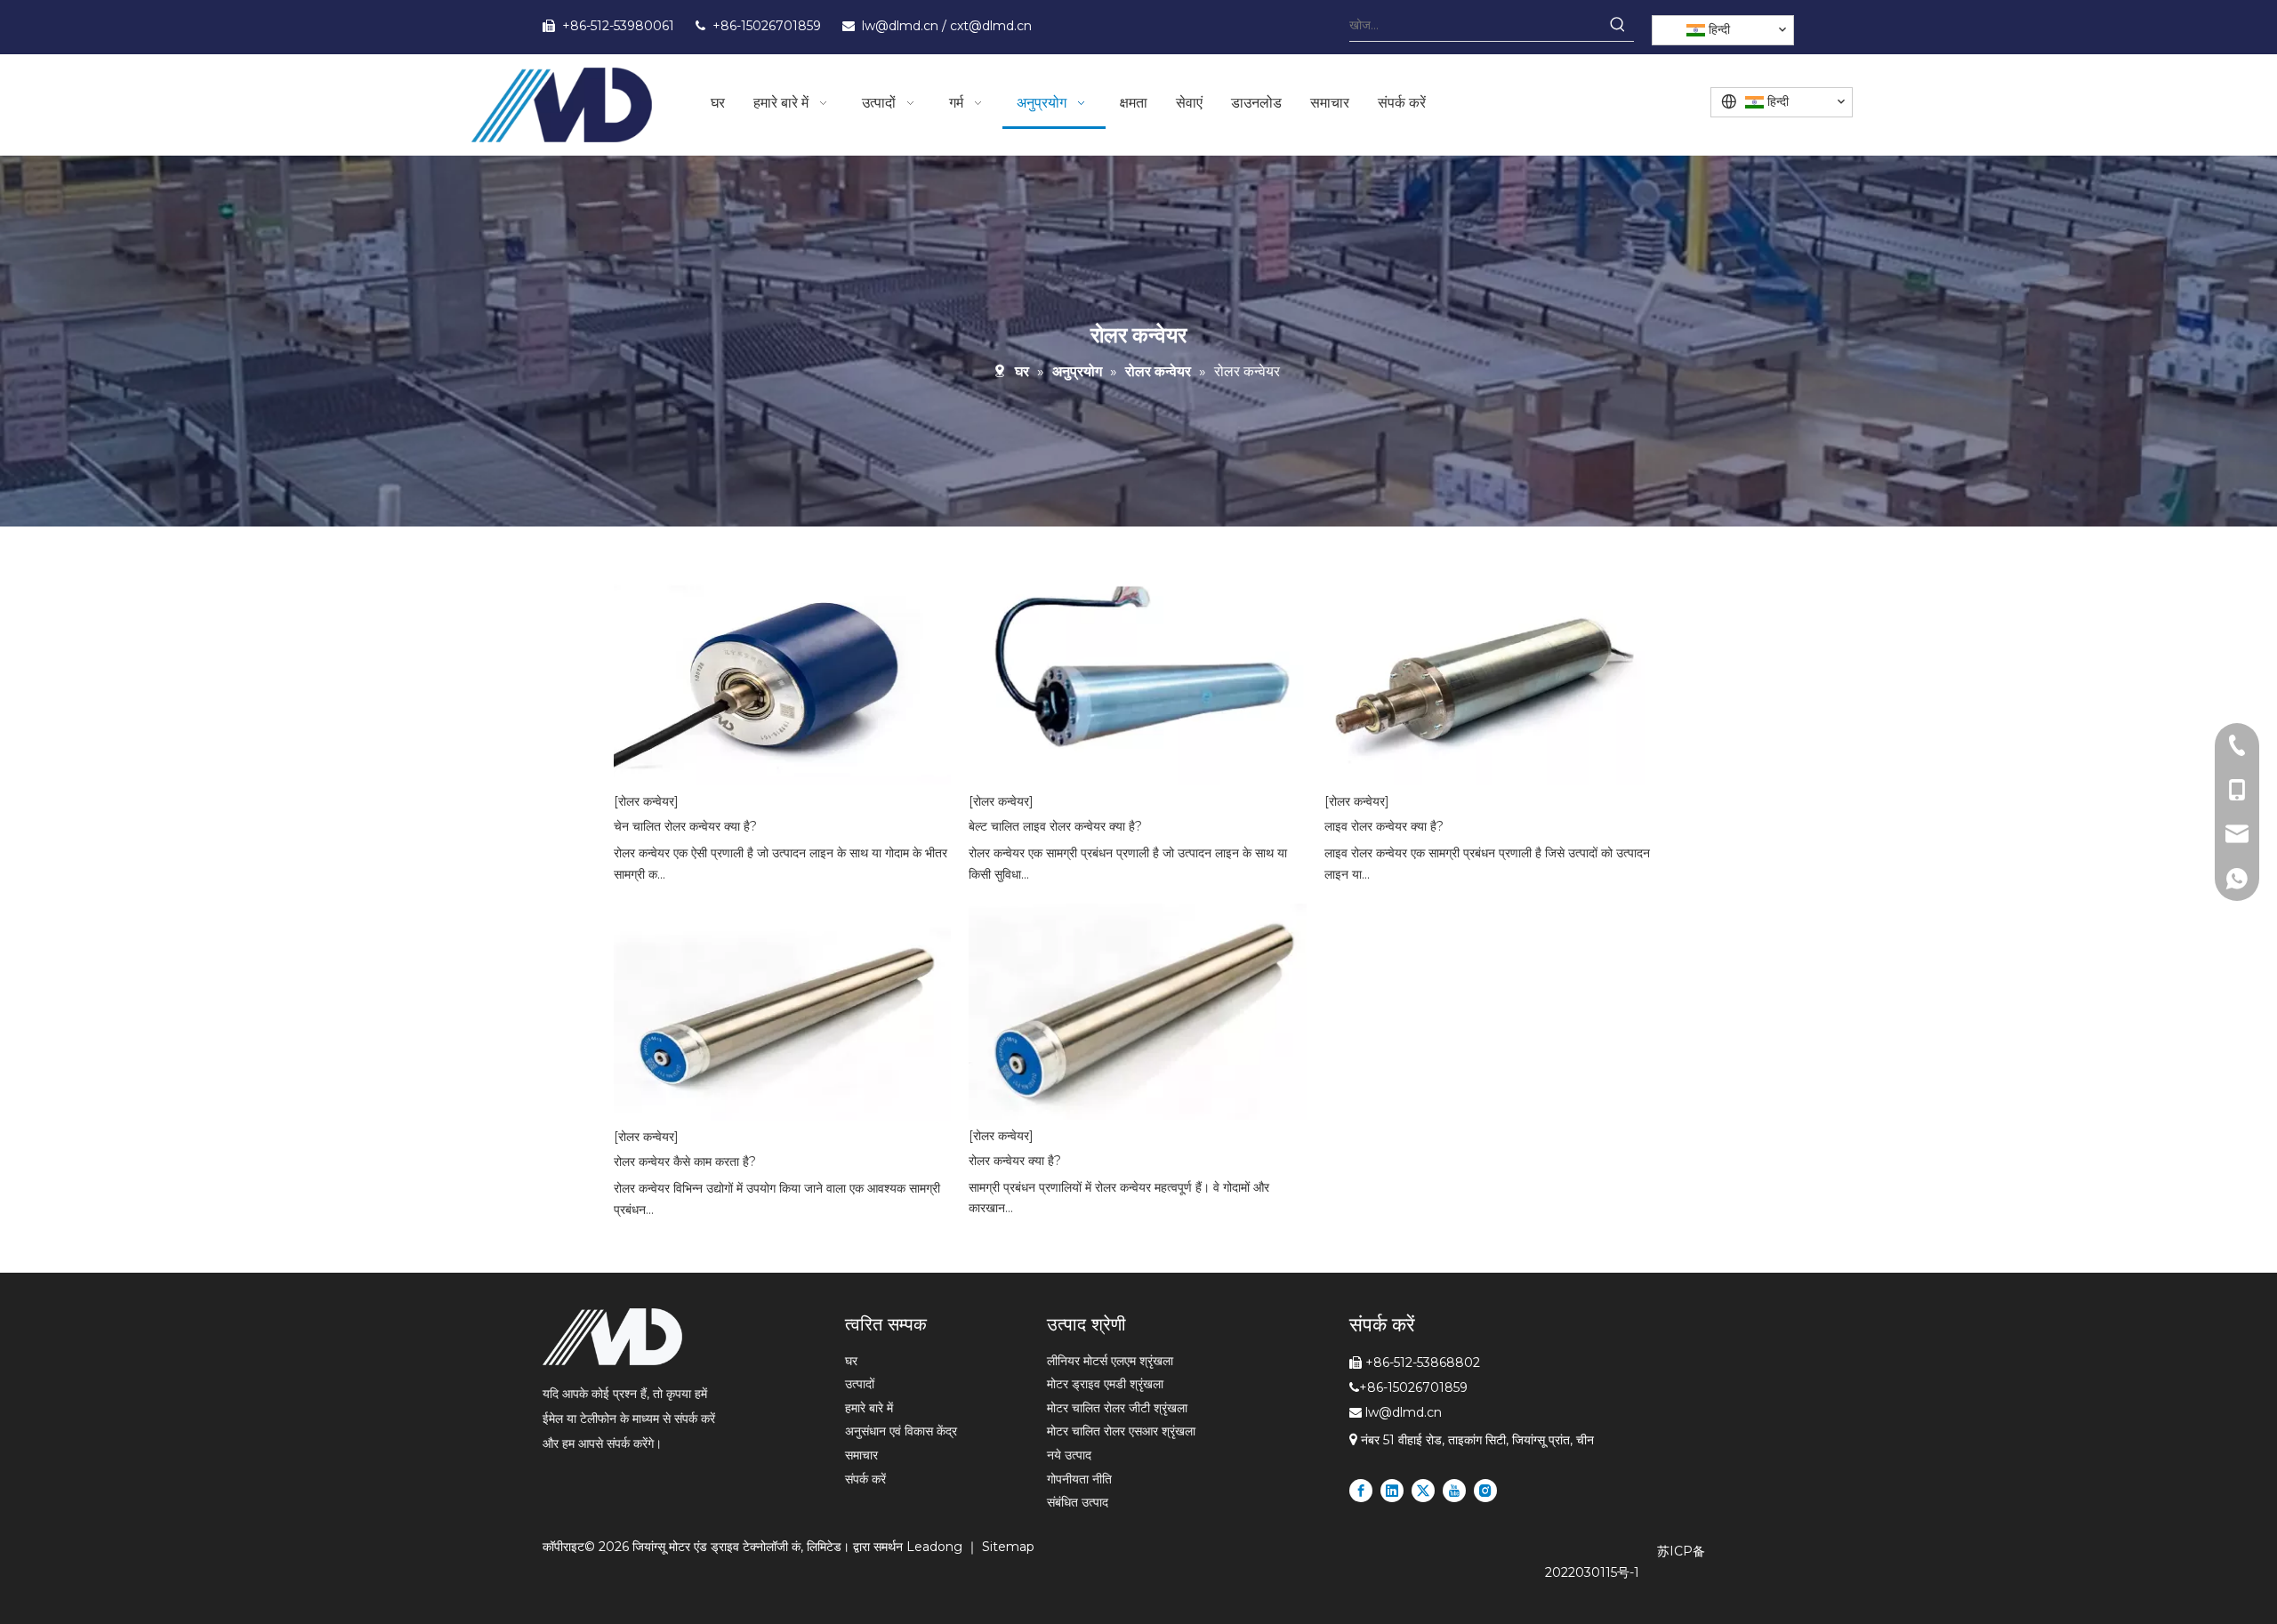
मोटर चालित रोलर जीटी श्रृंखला (1117, 1408)
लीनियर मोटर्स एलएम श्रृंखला (1110, 1361)
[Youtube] (1454, 1491)
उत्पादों (860, 1384)
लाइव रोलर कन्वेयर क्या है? (1384, 826)
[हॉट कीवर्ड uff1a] (1618, 25)
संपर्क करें (865, 1479)
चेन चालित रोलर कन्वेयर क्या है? (685, 826)
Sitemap (1008, 1547)
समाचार (861, 1455)
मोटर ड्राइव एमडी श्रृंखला (1105, 1384)
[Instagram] (1485, 1491)
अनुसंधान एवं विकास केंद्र (901, 1431)
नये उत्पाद (1069, 1455)
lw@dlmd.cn (902, 26)
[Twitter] (1423, 1491)
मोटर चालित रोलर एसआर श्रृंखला (1121, 1431)
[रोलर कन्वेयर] (646, 801)
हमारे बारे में (869, 1408)
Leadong (936, 1547)
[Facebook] (1361, 1491)
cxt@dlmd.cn (991, 26)
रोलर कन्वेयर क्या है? (1015, 1161)
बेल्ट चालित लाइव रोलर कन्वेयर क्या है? (1055, 826)
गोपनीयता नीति (1079, 1479)
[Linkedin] (1392, 1491)
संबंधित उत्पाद (1078, 1502)
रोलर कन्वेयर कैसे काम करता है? (685, 1162)
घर (851, 1361)
